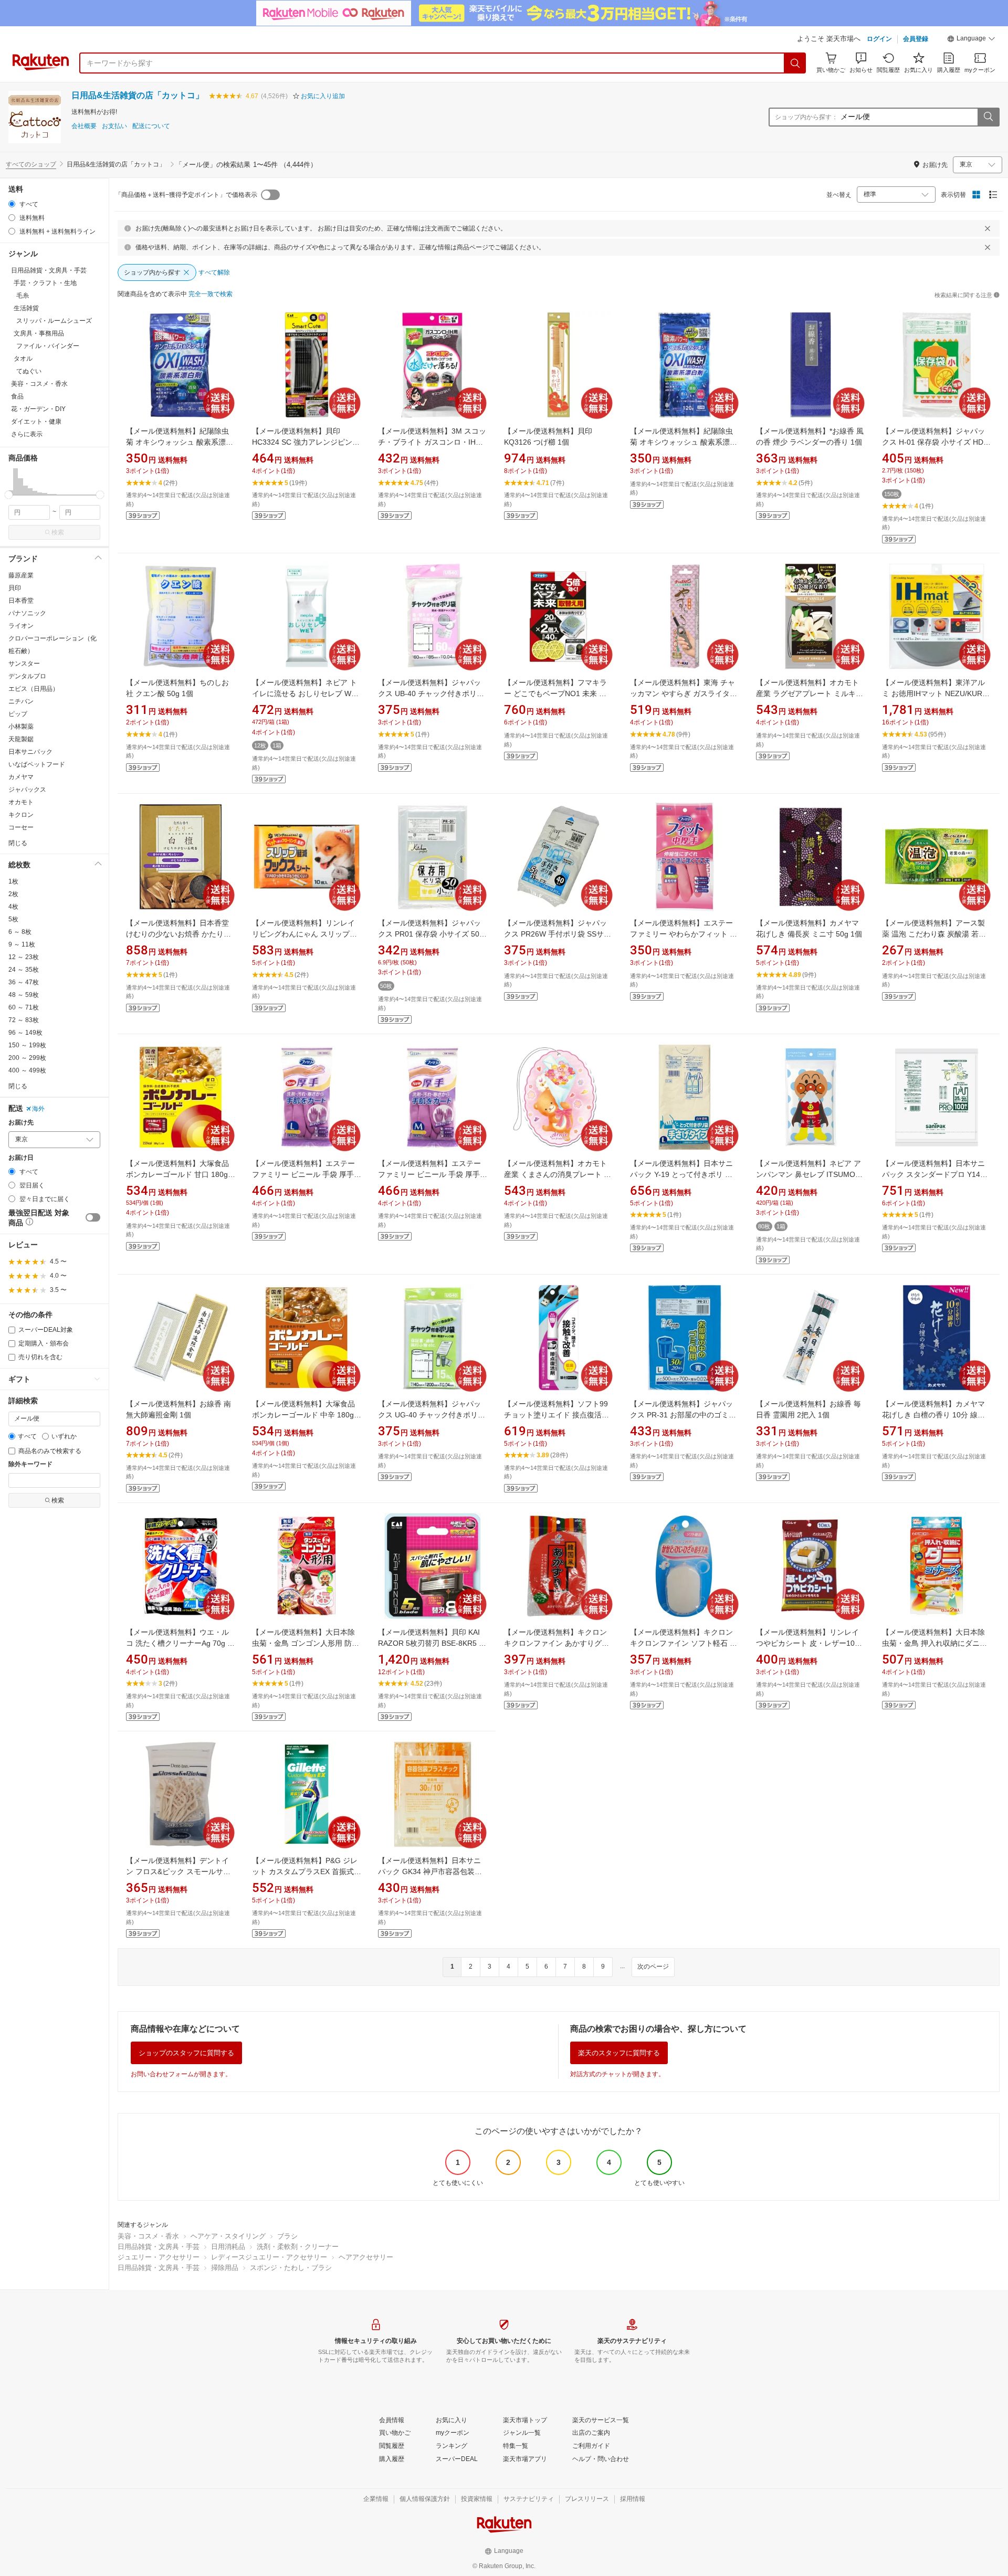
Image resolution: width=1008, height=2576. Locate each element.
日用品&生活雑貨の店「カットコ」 (138, 95)
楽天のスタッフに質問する (619, 2053)
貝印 (15, 588)
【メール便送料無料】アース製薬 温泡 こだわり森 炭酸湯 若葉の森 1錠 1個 (934, 934)
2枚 (13, 894)
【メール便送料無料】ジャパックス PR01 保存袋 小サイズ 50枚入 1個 (432, 934)
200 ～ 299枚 (27, 1058)
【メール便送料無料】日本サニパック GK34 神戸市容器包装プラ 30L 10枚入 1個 (430, 1871)
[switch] (93, 1217)
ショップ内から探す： (806, 117)
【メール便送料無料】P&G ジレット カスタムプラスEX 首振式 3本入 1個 (306, 1871)
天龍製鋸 (21, 739)
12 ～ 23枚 (24, 957)
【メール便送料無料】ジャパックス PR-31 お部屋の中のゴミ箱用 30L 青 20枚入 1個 (683, 1415)
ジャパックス (27, 790)
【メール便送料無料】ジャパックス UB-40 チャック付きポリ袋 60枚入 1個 (431, 693)
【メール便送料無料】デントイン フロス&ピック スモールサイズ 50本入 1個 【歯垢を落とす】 (180, 1871)
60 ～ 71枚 (24, 1007)
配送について (151, 126)
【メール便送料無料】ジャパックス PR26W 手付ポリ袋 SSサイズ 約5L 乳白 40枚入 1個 (558, 934)
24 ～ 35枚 (24, 970)
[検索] (795, 63)
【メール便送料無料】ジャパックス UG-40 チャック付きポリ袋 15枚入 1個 (432, 1415)
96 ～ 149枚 (25, 1033)
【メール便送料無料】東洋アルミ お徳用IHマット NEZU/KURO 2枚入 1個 (935, 693)
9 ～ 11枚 (22, 944)
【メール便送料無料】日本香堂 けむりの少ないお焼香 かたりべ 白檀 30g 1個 (178, 934)
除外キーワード (30, 1464)
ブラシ (287, 2236)
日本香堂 (21, 601)
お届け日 (21, 1158)
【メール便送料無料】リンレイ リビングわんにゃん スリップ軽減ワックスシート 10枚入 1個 (304, 934)
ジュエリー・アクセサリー (159, 2257)
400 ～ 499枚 (27, 1070)
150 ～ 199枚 (27, 1045)
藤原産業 (21, 575)
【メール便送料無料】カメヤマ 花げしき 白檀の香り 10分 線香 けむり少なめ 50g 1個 (933, 1415)
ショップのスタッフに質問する (186, 2053)
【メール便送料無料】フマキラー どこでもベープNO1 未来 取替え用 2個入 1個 (555, 693)
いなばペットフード (37, 764)
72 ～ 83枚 (24, 1020)
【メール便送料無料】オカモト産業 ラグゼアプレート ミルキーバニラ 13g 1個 (810, 693)
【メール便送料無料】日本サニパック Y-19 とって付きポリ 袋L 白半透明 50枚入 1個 (683, 1174)
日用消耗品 (228, 2247)
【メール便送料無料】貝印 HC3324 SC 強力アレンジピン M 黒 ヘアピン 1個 (306, 442)
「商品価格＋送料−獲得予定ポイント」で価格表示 (186, 195)
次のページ (653, 1967)
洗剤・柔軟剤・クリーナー (298, 2247)
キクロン (21, 815)
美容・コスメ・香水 (148, 2236)
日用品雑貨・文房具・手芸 (159, 2247)
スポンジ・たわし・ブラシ (291, 2268)
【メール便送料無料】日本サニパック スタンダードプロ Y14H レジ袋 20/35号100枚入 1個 (934, 1174)
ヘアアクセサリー (366, 2257)
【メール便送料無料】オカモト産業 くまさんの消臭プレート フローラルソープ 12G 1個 (558, 1174)
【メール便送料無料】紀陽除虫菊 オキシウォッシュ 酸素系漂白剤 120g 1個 (684, 442)
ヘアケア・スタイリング (228, 2236)
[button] (971, 40)
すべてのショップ (31, 164)
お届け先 (21, 1123)
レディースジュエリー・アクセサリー (269, 2257)
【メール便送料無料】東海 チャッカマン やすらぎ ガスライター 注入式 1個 (684, 693)
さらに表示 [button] (27, 434)
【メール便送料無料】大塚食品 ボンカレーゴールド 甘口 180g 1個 (180, 1174)
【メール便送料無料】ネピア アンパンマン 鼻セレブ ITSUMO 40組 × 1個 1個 (808, 1174)
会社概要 (84, 126)
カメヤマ (21, 777)
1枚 (13, 881)
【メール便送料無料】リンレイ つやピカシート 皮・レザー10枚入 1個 (809, 1643)
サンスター (24, 664)
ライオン (21, 626)
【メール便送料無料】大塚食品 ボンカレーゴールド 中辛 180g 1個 (306, 1415)
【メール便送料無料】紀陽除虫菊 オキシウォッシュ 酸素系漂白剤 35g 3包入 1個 (180, 442)
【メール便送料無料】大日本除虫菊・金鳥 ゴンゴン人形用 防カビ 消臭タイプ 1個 (306, 1643)
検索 (58, 532)
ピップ (18, 714)
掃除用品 (225, 2268)
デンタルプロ (27, 676)
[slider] (9, 495)
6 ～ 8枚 (20, 932)
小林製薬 (21, 727)
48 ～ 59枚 (24, 995)
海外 (38, 1109)
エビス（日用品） (34, 689)
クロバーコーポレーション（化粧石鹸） (52, 645)
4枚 (13, 907)
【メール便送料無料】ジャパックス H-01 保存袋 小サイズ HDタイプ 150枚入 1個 (936, 442)
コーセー (21, 827)
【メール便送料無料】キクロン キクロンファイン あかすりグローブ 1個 (556, 1643)
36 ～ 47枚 (24, 982)
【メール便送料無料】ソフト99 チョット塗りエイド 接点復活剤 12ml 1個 (556, 1415)
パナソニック (27, 613)
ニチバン (21, 701)
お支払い (114, 126)
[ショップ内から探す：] (988, 117)
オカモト (21, 802)
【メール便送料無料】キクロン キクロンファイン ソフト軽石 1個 (682, 1643)
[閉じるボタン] (988, 228)
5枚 (13, 919)
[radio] (12, 204)
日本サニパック (30, 752)
